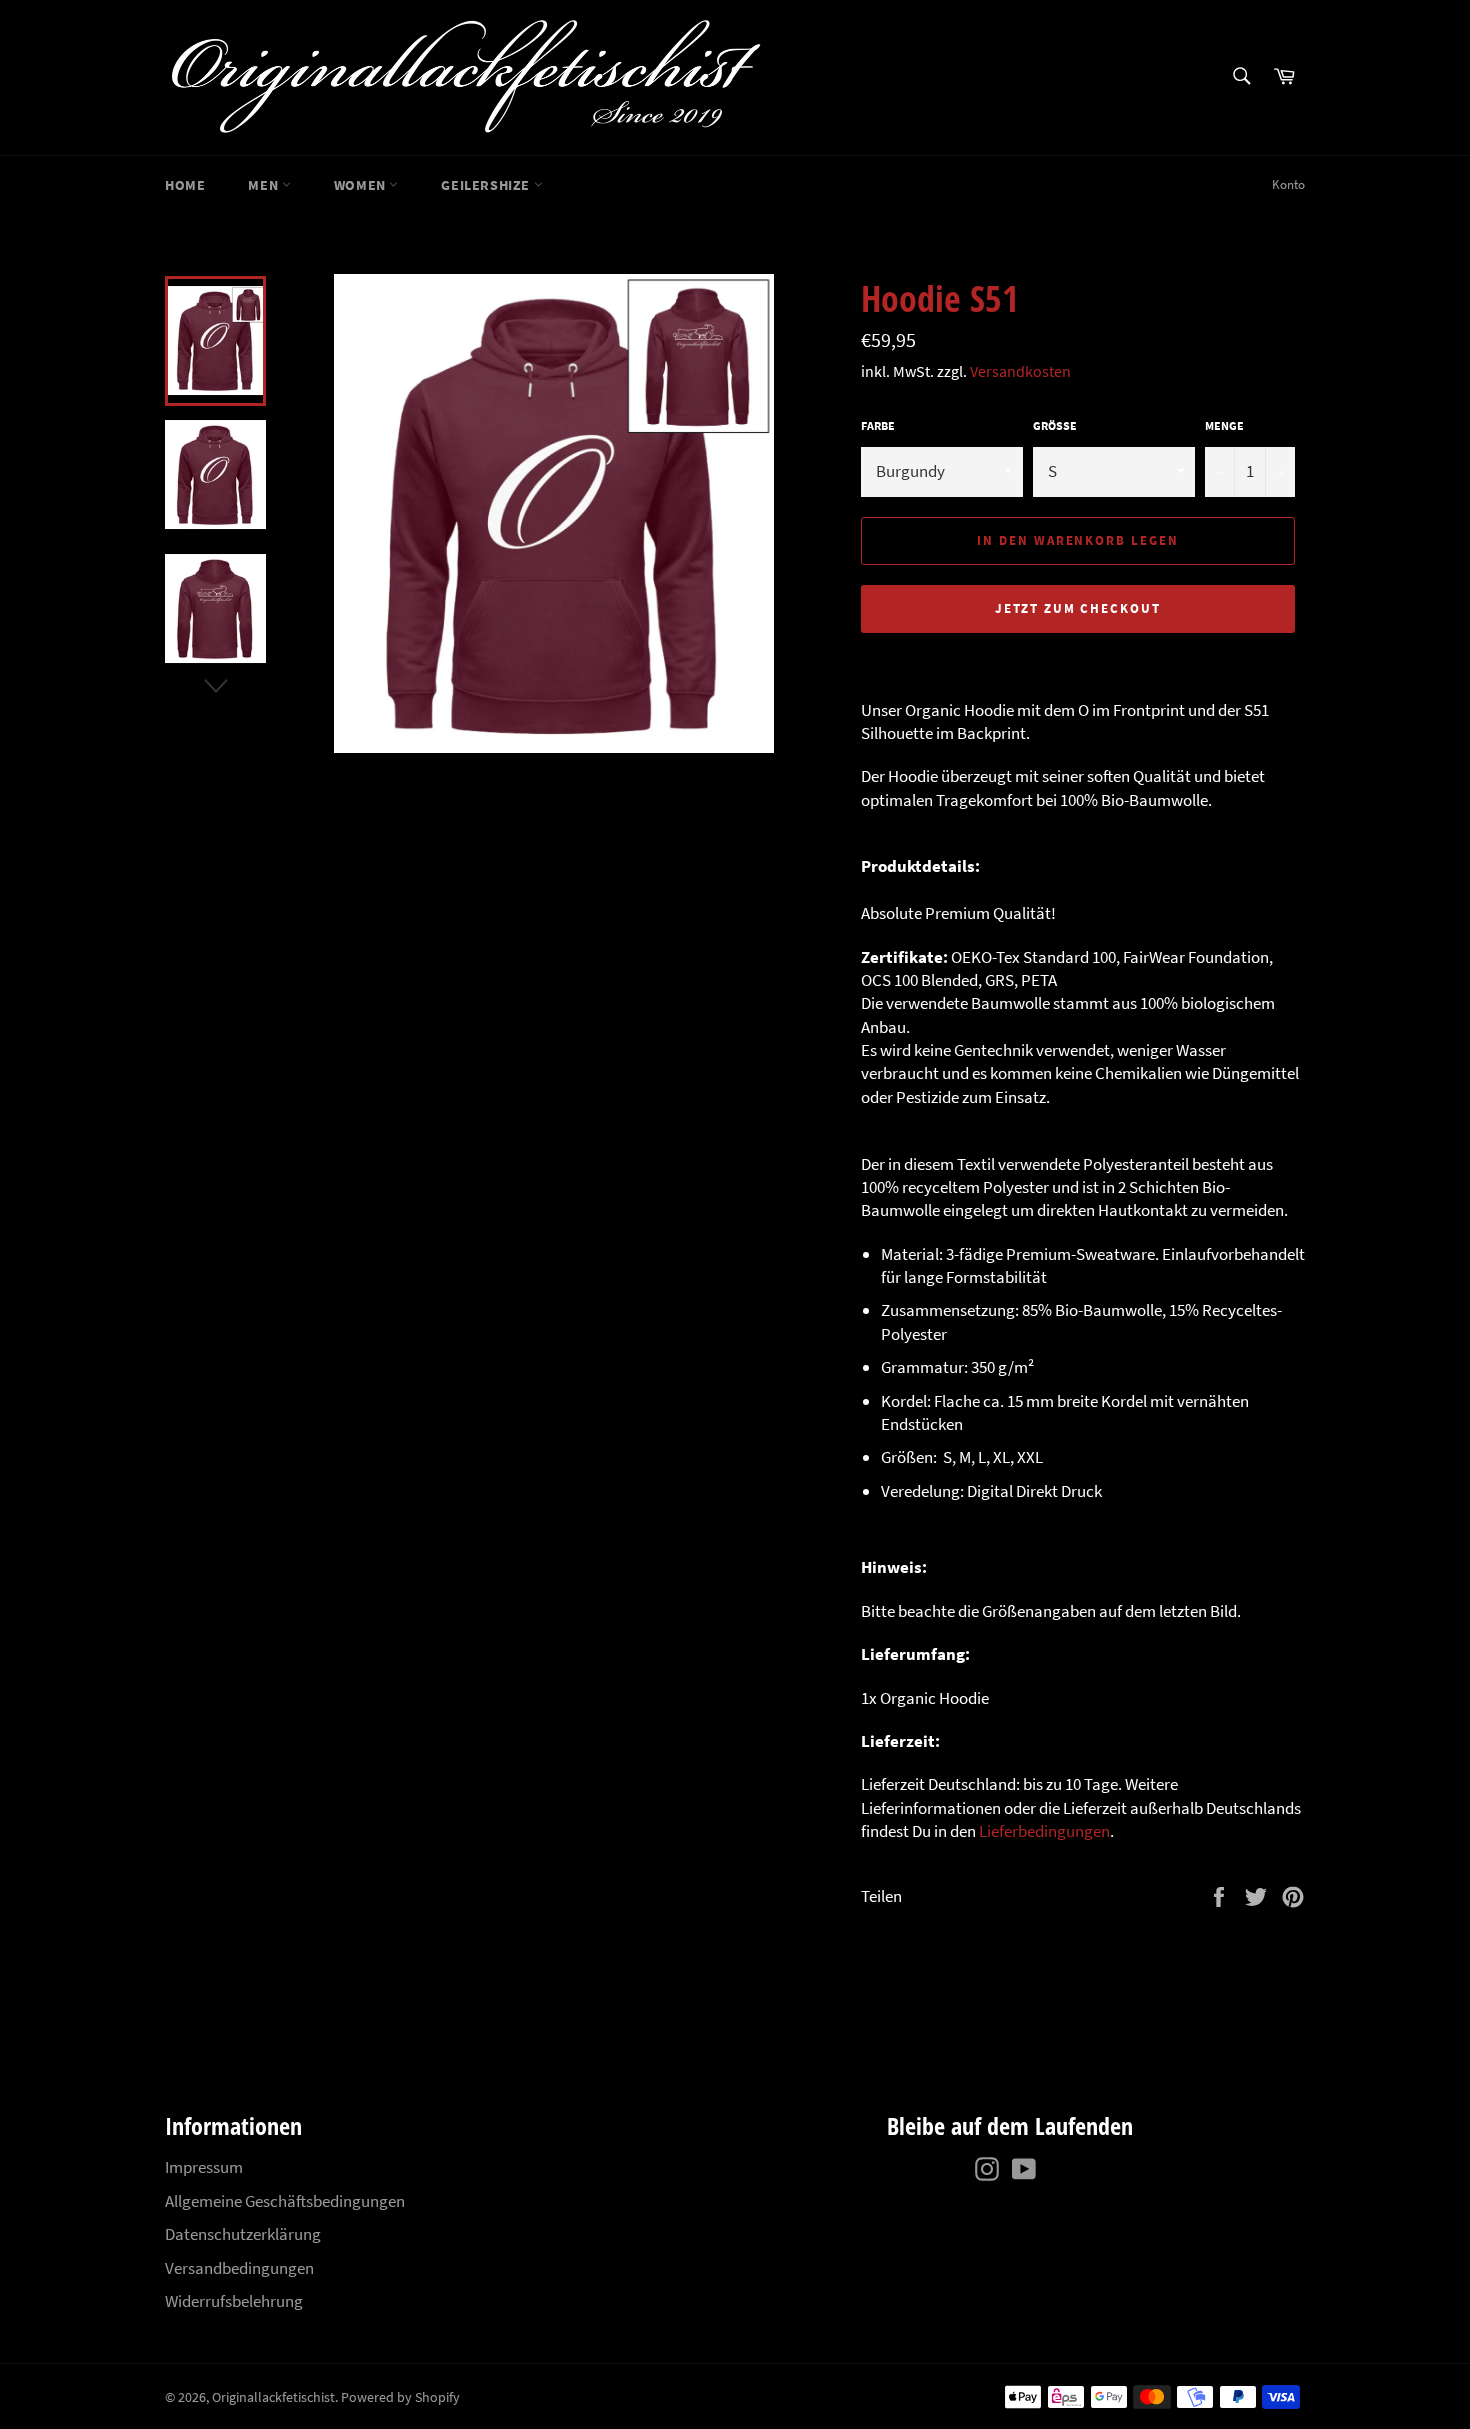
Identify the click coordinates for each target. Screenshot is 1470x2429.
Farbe (878, 425)
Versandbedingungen (239, 2268)
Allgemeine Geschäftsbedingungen (285, 2201)
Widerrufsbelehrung (234, 2301)
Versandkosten (1020, 371)
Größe (1055, 425)
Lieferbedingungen (1044, 1831)
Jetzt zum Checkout (1078, 608)
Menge (1224, 425)
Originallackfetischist (273, 2397)
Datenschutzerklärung (243, 2234)
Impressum (204, 2167)
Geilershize (487, 185)
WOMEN (362, 185)
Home (185, 185)
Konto (1288, 184)
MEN (264, 185)
